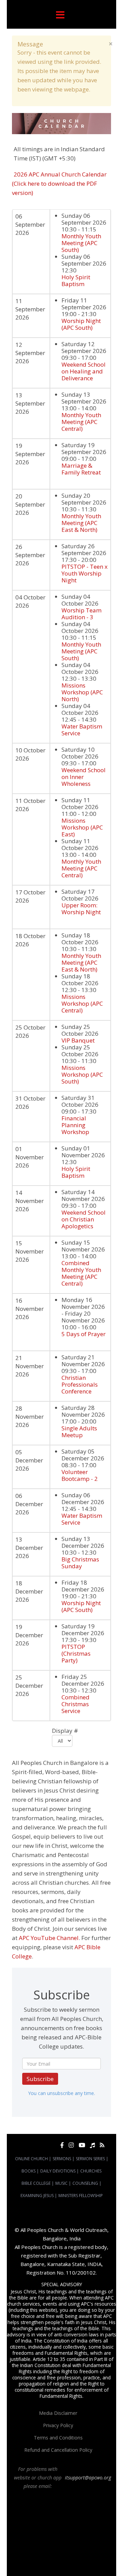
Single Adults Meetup (79, 1432)
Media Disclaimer (58, 2413)
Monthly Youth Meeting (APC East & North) (81, 523)
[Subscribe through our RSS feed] (102, 2145)
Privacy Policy (58, 2425)
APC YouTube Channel (49, 1938)
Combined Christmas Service (76, 1704)
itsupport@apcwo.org (88, 2478)
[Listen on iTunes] (92, 2145)
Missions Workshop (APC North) (82, 692)
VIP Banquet (78, 1040)
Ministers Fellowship (81, 2196)
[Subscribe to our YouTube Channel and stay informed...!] (82, 2145)
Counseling (85, 2183)
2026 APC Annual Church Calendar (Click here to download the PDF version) (59, 183)
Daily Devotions (58, 2171)
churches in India (83, 2535)
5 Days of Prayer (84, 1334)
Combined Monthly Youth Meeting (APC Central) (81, 1273)
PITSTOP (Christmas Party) (76, 1653)
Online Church (31, 2159)
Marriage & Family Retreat (81, 469)
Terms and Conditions (58, 2438)
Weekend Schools (70, 2560)
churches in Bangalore (37, 2535)
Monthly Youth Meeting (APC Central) (81, 422)
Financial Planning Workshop (75, 1125)
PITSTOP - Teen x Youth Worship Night (85, 573)
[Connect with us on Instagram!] (71, 2145)
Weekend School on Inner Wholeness (84, 777)
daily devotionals (29, 2554)
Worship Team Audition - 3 (81, 614)
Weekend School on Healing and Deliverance (84, 371)
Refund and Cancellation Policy (58, 2450)
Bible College (36, 2183)
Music (61, 2183)
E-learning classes (34, 2560)
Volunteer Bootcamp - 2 (80, 1475)
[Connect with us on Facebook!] (62, 2145)
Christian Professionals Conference (80, 1384)
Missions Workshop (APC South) (82, 1074)
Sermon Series (90, 2159)
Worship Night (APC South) (81, 324)
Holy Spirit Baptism (76, 280)
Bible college (59, 2554)
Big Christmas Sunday (80, 1563)
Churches (91, 2171)
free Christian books (86, 2548)
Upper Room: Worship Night (81, 909)
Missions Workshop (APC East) (82, 827)
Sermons (62, 2159)
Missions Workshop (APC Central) (82, 1003)
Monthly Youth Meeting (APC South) (81, 243)
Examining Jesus (37, 2196)
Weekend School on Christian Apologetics (84, 1219)
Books (29, 2171)
